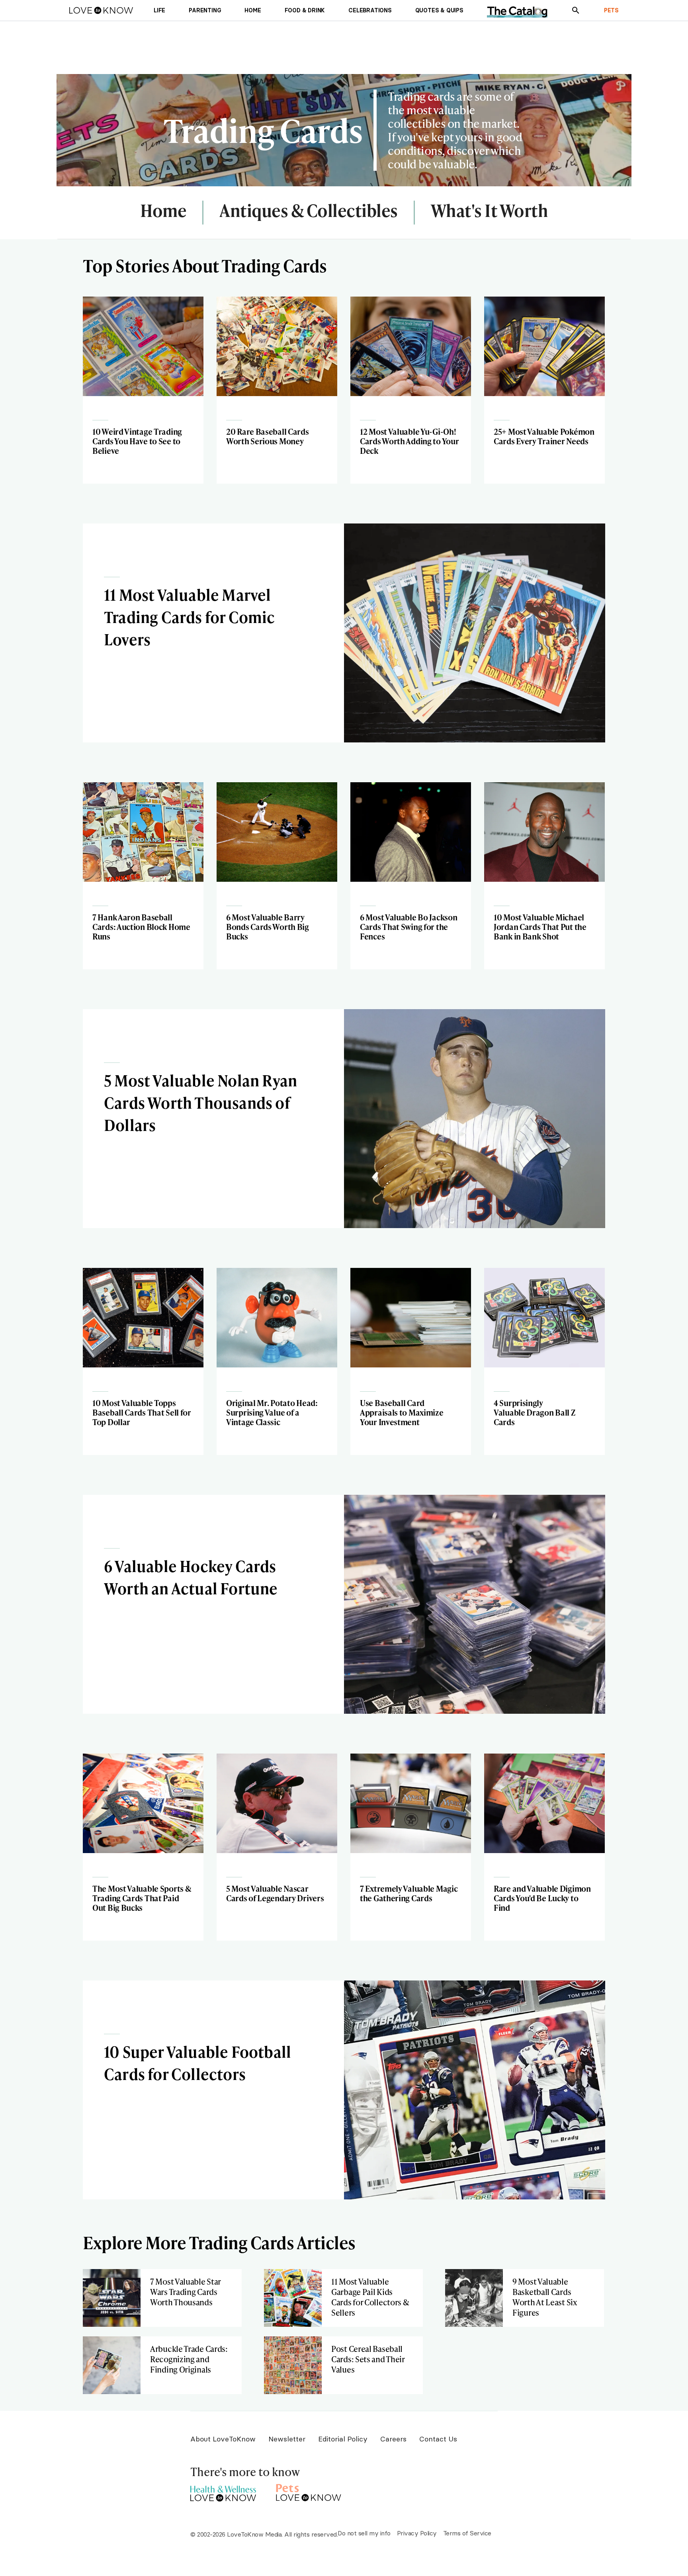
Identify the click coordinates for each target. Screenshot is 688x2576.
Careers (393, 2439)
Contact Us (438, 2439)
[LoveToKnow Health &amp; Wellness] (223, 2491)
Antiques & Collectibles (309, 211)
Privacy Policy (417, 2533)
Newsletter (287, 2439)
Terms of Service (467, 2533)
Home (163, 211)
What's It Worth (490, 211)
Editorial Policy (343, 2439)
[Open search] (576, 10)
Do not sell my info (364, 2533)
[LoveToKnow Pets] (309, 2491)
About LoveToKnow (223, 2439)
